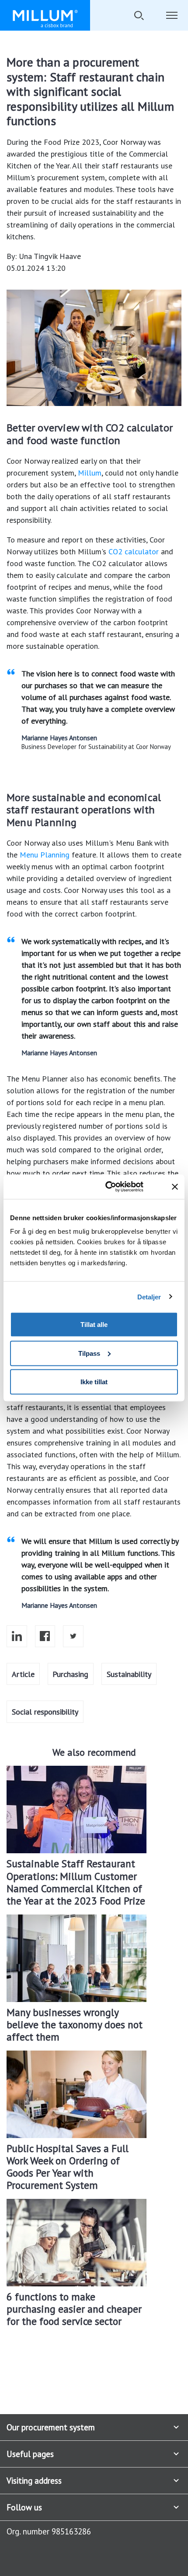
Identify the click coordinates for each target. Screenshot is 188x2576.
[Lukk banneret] (175, 1186)
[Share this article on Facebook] (45, 1636)
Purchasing (70, 1674)
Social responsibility (45, 1712)
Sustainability (129, 1674)
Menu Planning (45, 855)
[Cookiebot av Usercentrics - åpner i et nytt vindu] (117, 1187)
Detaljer (149, 1297)
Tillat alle (94, 1325)
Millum (90, 473)
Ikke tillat (94, 1382)
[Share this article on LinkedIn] (17, 1636)
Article (23, 1674)
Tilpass (89, 1353)
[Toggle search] (139, 15)
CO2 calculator (134, 551)
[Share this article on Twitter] (73, 1636)
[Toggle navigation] (172, 15)
